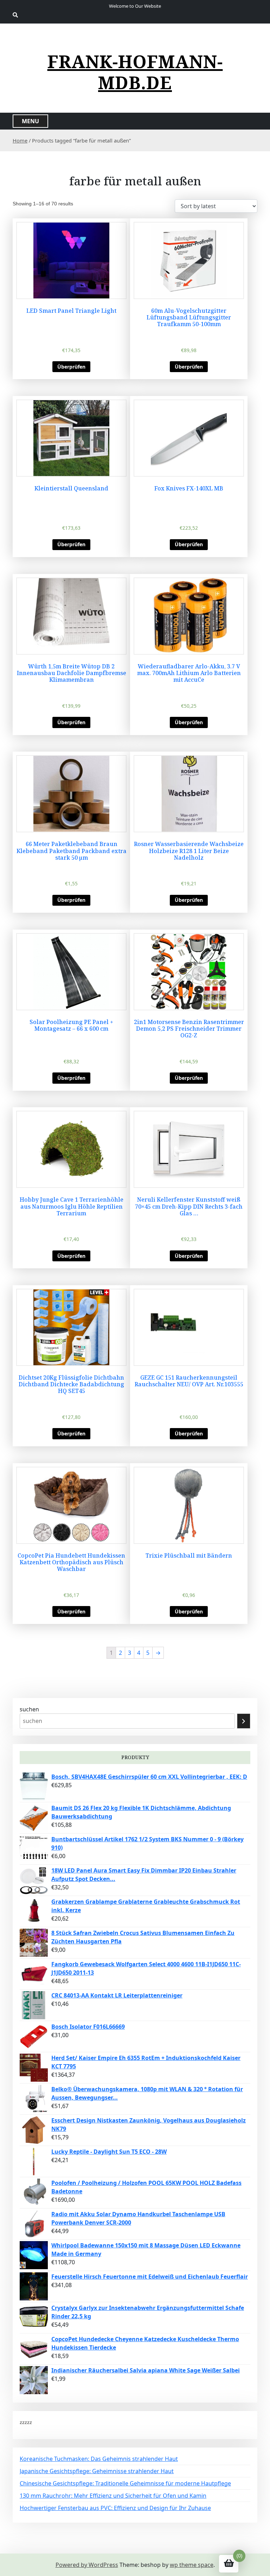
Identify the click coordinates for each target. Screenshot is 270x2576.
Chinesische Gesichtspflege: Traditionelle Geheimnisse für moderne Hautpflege (125, 2483)
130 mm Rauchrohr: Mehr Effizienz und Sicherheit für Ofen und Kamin (113, 2496)
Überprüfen (71, 367)
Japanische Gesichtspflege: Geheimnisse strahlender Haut (97, 2471)
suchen (29, 1709)
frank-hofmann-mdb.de (135, 72)
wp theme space (192, 2565)
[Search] (244, 1721)
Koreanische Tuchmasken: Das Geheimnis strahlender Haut (99, 2459)
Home (20, 140)
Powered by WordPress (87, 2565)
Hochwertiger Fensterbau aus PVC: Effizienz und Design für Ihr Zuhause (115, 2508)
